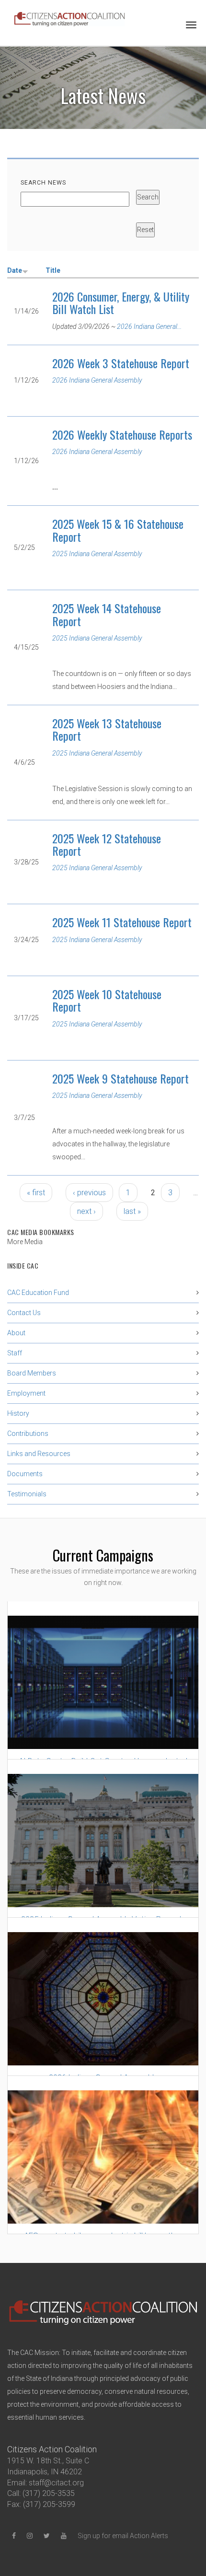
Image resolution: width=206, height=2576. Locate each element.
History (18, 1413)
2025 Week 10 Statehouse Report (107, 1000)
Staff (15, 1353)
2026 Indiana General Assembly (97, 380)
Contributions (28, 1434)
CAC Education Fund (38, 1293)
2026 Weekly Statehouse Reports (122, 434)
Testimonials (27, 1494)
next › (86, 1211)
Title (53, 270)
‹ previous (89, 1193)
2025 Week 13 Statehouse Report (107, 729)
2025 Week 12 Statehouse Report (107, 844)
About (16, 1333)
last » (132, 1211)
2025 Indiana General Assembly (97, 554)
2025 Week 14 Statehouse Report (107, 614)
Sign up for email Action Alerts (123, 2536)
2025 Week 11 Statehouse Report (122, 922)
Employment (26, 1393)
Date (15, 270)
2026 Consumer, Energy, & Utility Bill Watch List (121, 303)
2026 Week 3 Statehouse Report (121, 363)
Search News (43, 183)
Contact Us (24, 1313)
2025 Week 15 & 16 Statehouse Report (118, 530)
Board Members (32, 1373)
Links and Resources (39, 1454)
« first (36, 1193)
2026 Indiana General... (149, 326)
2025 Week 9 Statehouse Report (120, 1078)
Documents (25, 1474)
